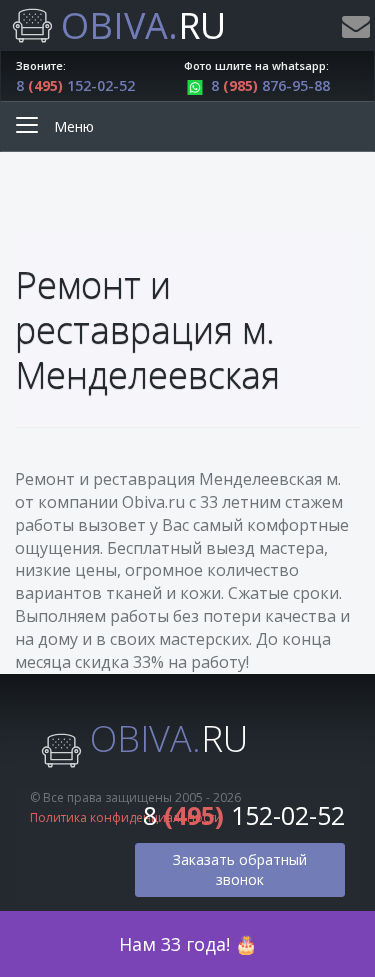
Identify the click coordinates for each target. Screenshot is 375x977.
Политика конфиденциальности (126, 817)
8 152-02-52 (75, 85)
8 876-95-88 (270, 85)
